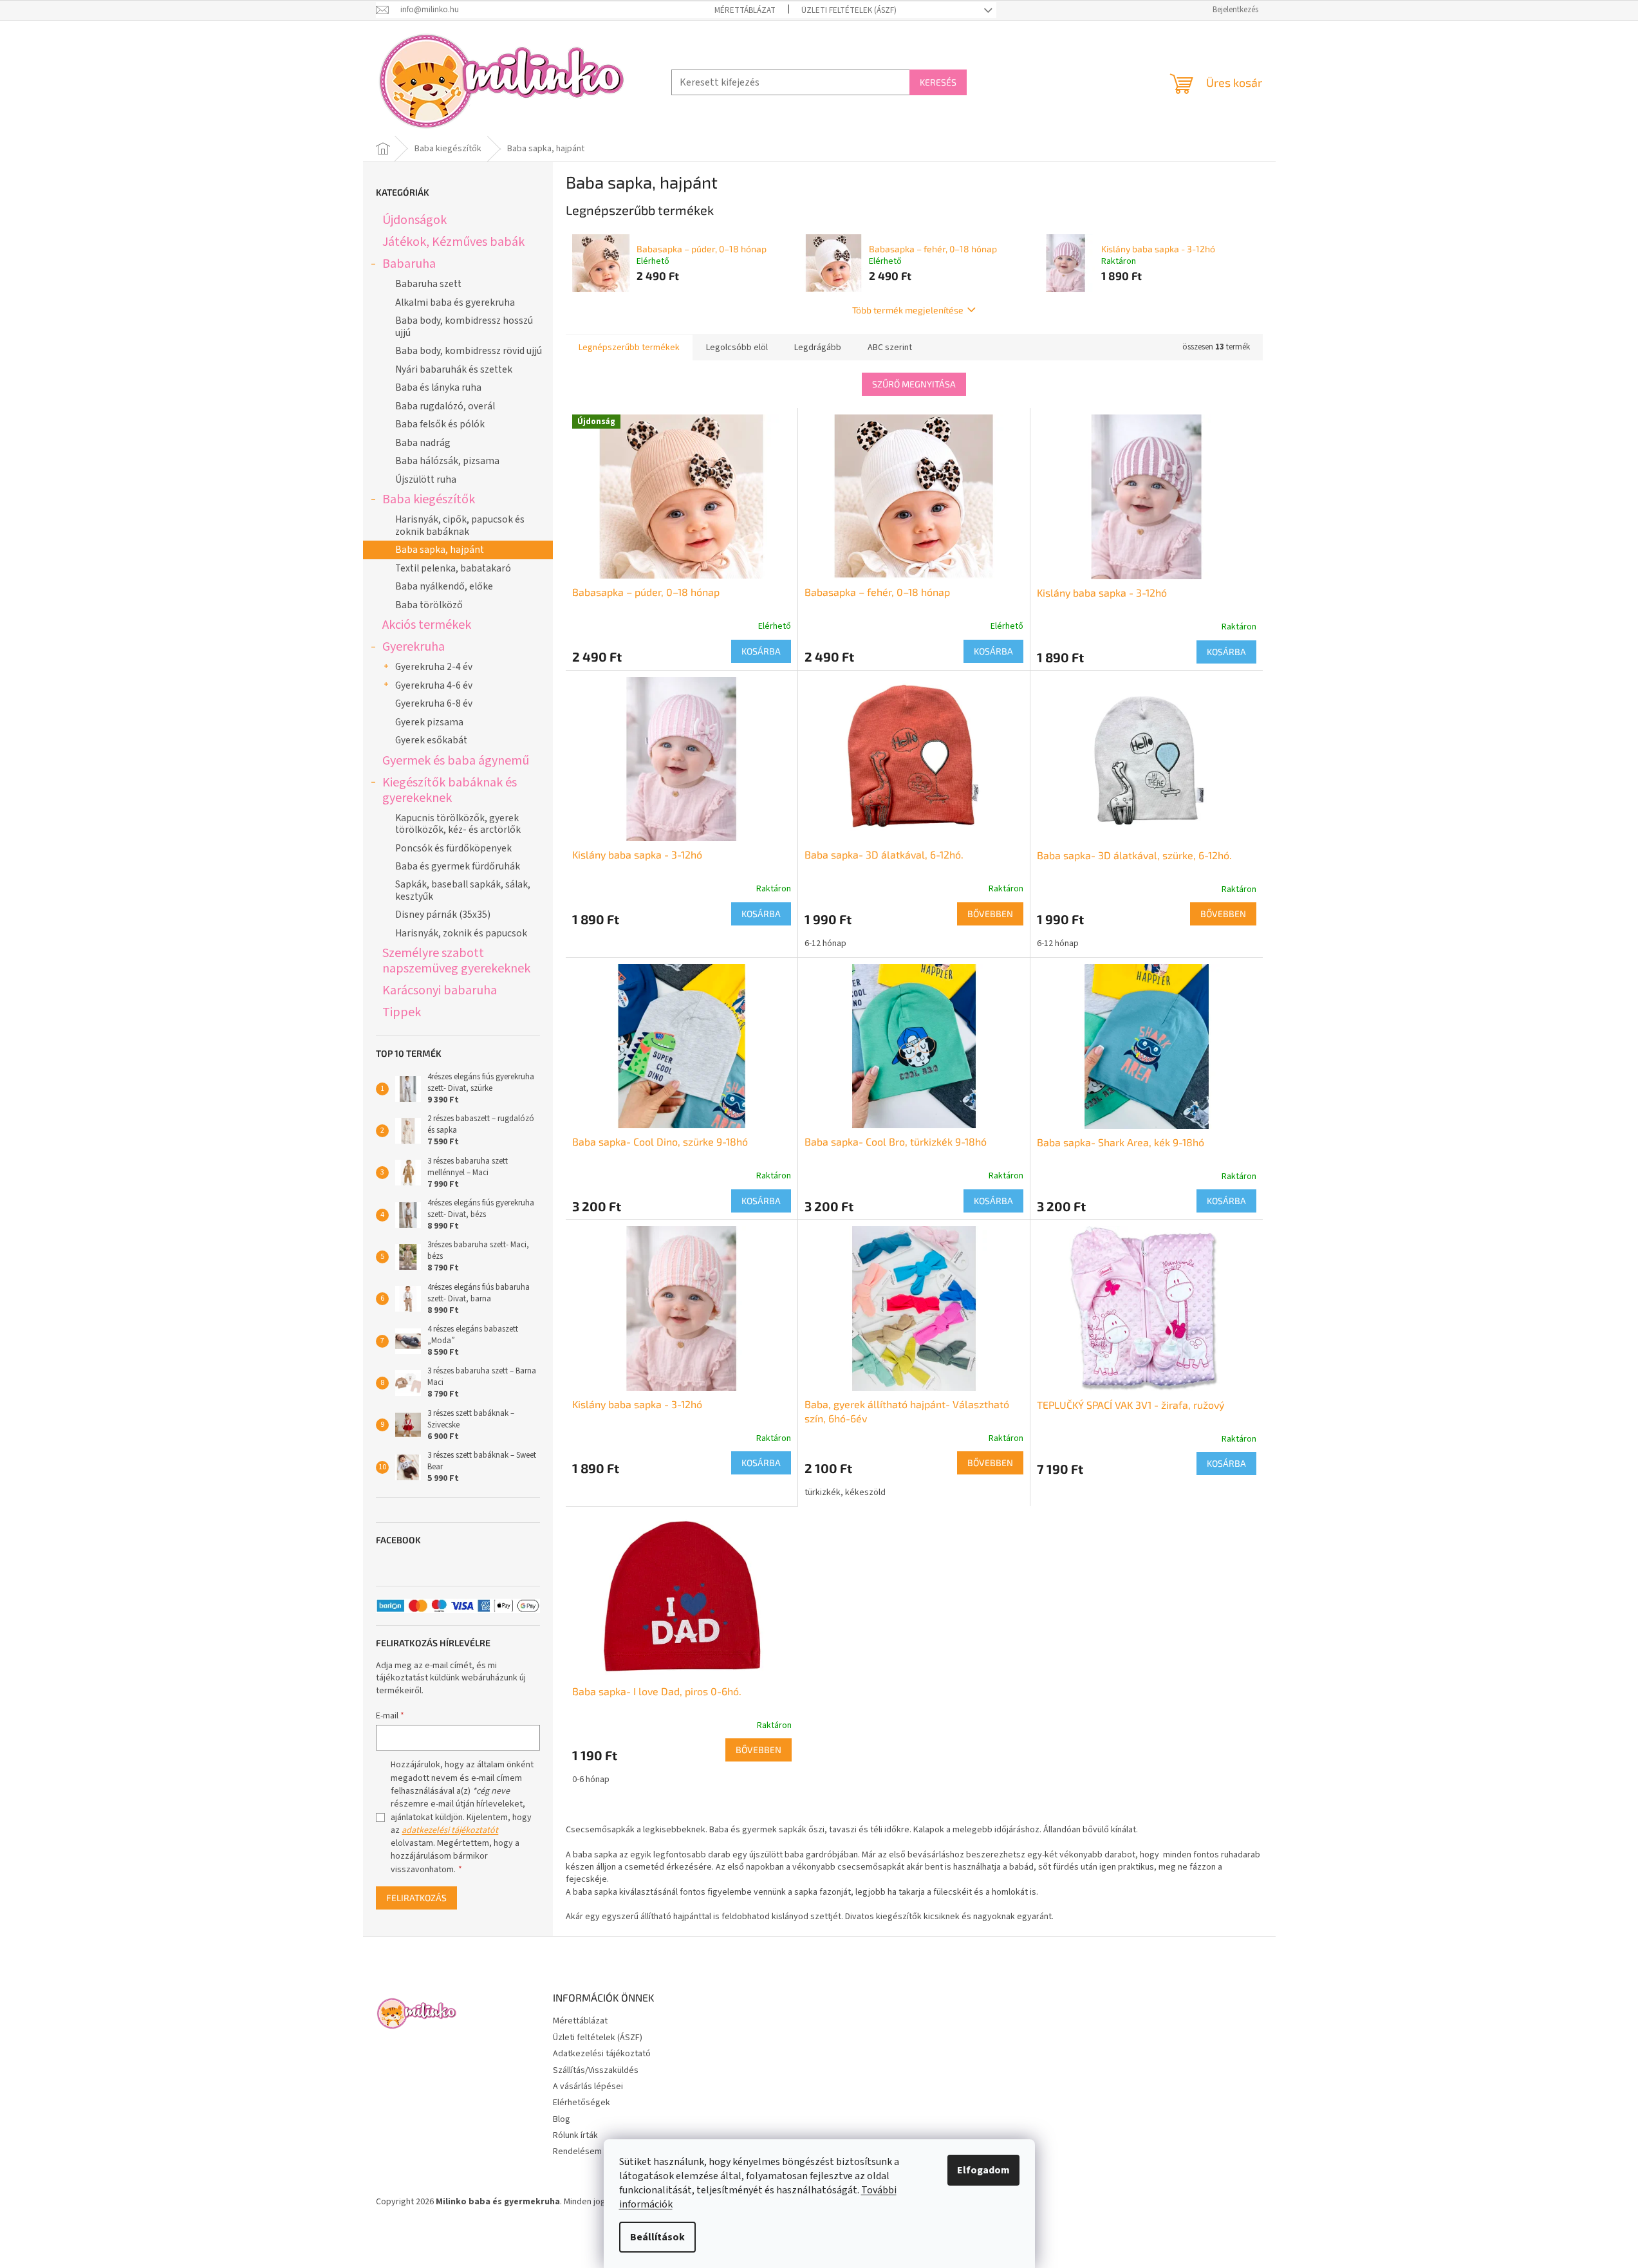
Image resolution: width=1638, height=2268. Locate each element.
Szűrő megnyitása (914, 384)
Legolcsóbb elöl (737, 348)
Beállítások (657, 2237)
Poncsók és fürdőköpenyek (453, 848)
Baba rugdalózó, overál (445, 406)
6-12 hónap (825, 943)
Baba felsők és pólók (440, 424)
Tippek (402, 1012)
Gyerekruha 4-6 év (434, 685)
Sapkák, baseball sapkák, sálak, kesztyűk (463, 890)
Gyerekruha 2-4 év (434, 667)
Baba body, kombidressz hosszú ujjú (464, 326)
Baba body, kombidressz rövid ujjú (469, 351)
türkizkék (823, 1492)
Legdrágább (818, 348)
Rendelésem (577, 2152)
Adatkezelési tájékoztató (602, 2054)
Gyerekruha (414, 646)
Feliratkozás (416, 1898)
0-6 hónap (591, 1780)
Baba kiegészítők (429, 499)
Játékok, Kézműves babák (453, 242)
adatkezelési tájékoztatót (450, 1830)
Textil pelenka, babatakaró (453, 568)
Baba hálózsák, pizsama (447, 461)
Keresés (938, 82)
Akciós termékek (427, 625)
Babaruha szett (428, 284)
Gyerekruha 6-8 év (434, 703)
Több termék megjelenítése (908, 310)
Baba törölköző (429, 605)
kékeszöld (865, 1492)
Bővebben (990, 914)
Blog (562, 2119)
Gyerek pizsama (429, 722)
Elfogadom (983, 2170)
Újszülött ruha (426, 479)
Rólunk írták (575, 2135)
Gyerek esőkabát (431, 740)
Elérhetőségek (582, 2103)
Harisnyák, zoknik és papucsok (461, 933)
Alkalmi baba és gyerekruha (455, 302)
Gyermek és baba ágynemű (456, 760)
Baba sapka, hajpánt (440, 550)
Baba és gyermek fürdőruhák (458, 866)
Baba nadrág (423, 443)
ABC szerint (890, 348)
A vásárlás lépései (588, 2087)
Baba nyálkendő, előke (444, 586)
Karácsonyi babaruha (440, 990)
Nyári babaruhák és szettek (454, 369)
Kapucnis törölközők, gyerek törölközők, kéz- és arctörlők (458, 824)
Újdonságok (414, 220)
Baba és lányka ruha (438, 387)
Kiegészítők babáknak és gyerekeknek (450, 790)
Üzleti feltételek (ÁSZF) (849, 10)
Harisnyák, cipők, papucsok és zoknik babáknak (460, 525)
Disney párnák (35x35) (443, 915)
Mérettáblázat (745, 10)
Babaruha (409, 264)
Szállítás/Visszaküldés (596, 2070)
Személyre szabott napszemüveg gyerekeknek (456, 961)
